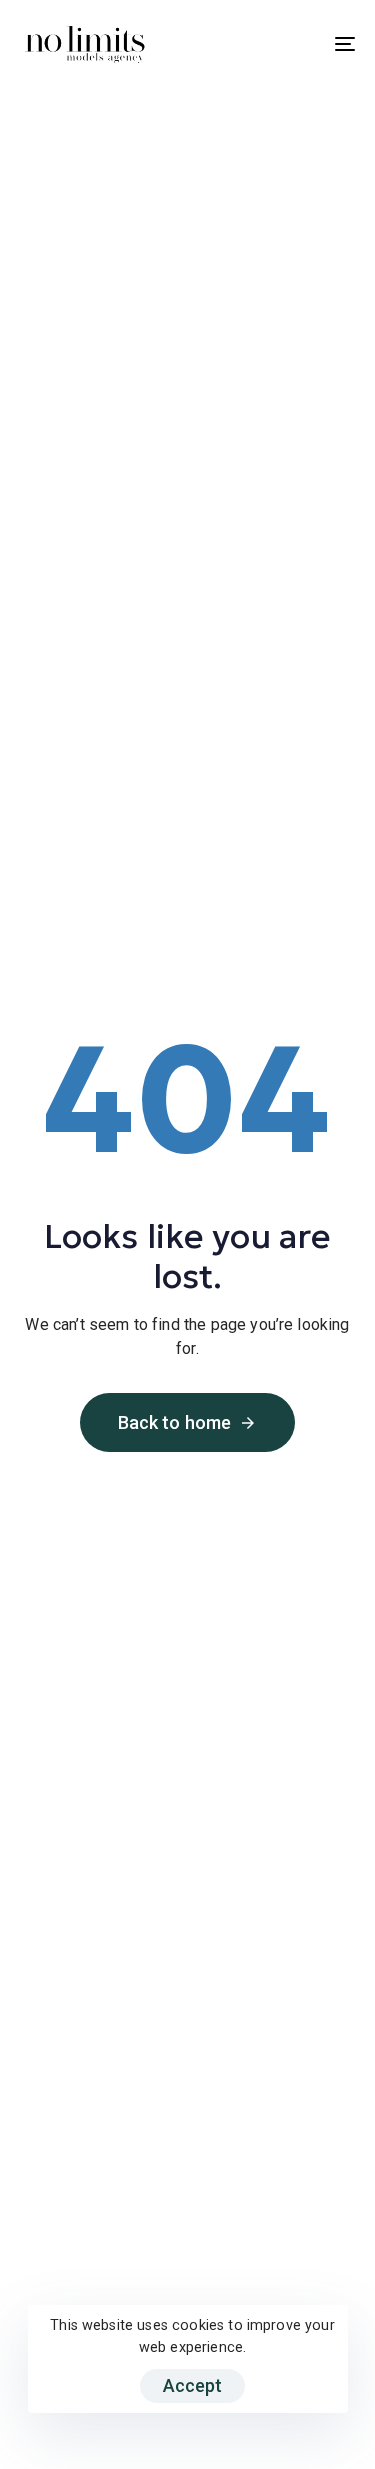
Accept (192, 2385)
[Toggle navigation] (299, 44)
